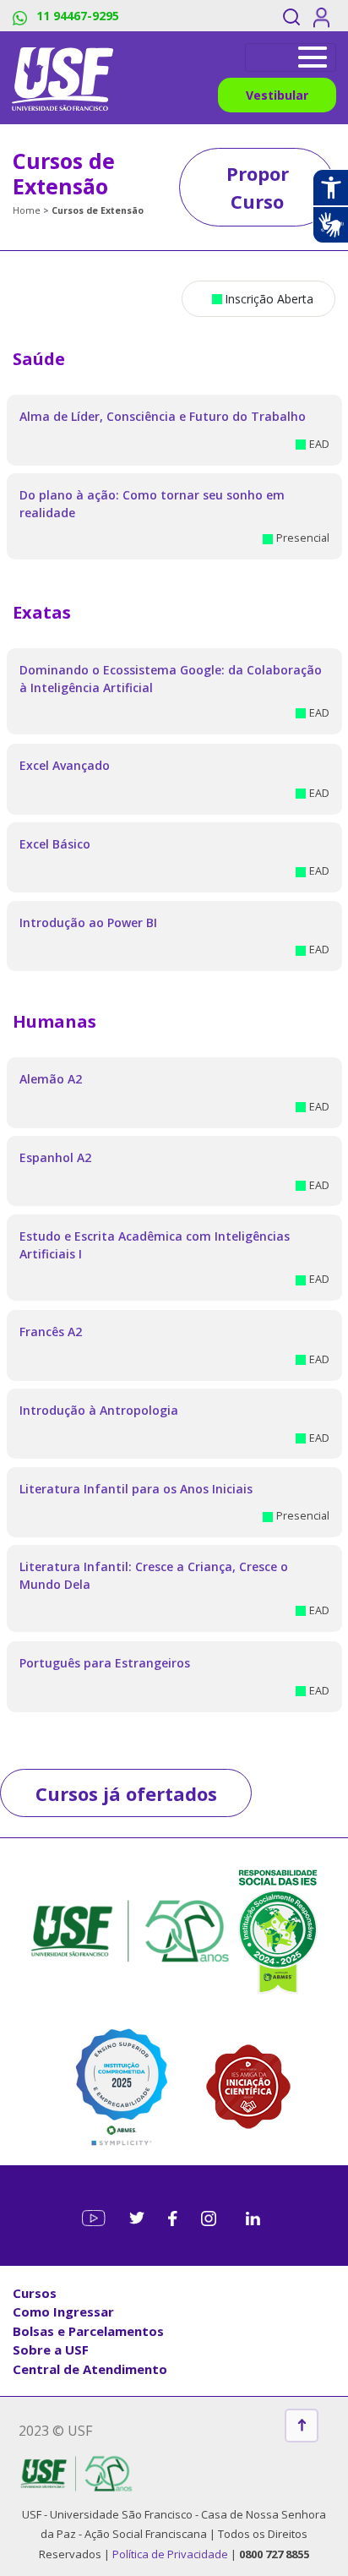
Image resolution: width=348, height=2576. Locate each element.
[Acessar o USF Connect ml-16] (324, 16)
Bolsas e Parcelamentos (88, 2331)
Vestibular (277, 95)
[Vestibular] (291, 57)
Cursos (35, 2293)
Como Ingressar (63, 2311)
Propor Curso (258, 187)
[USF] (63, 78)
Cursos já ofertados (126, 1793)
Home (27, 210)
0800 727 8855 (274, 2554)
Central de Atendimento (90, 2369)
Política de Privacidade (171, 2554)
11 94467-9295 (76, 16)
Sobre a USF (51, 2350)
